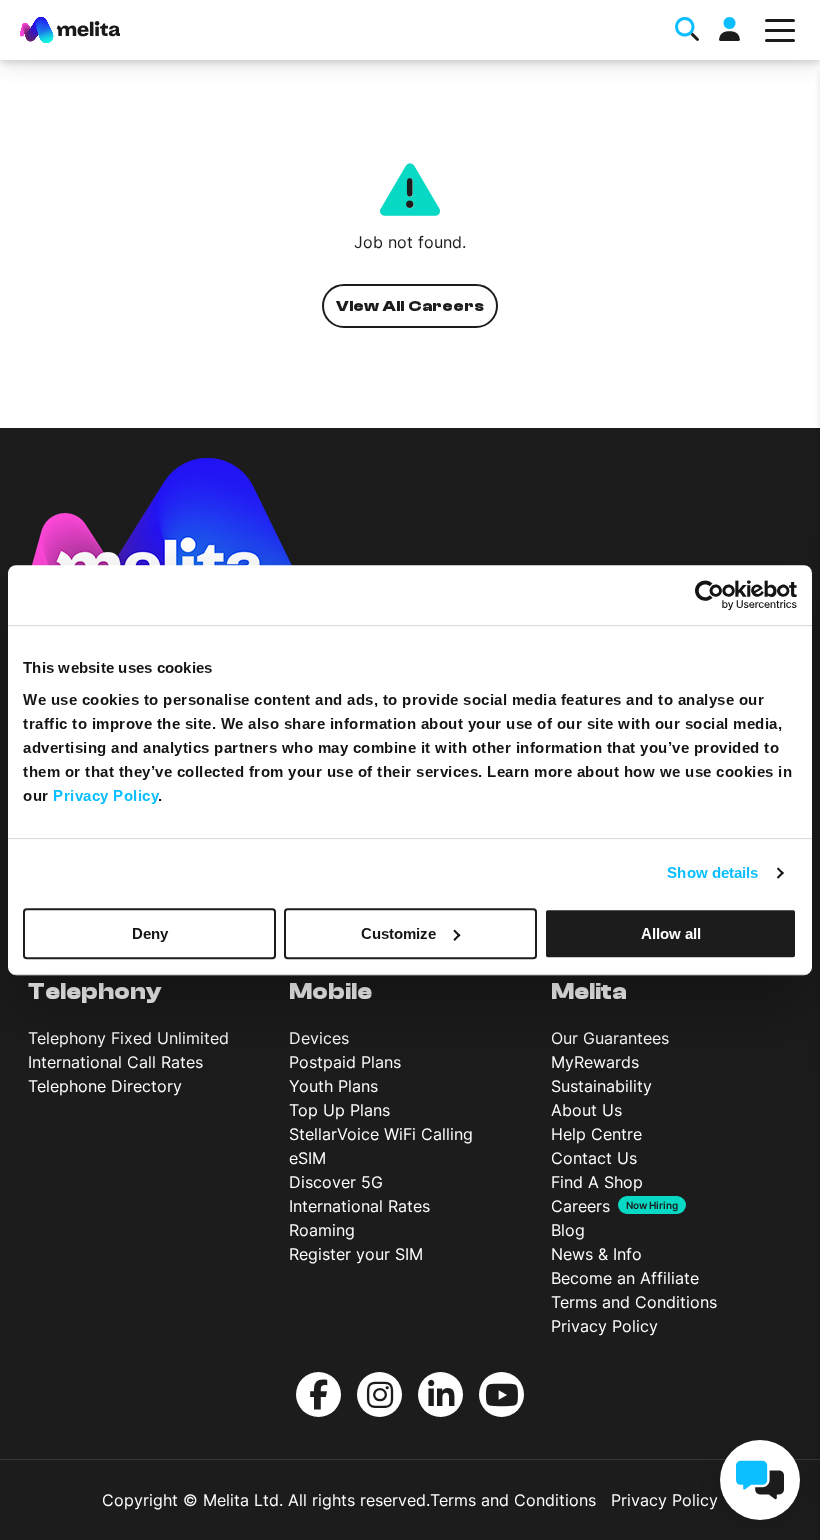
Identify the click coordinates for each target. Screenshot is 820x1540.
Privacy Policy (604, 1326)
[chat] (760, 1480)
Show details (712, 872)
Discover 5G (336, 1182)
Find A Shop (597, 1182)
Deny (150, 933)
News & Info (596, 1254)
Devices (319, 1038)
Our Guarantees (610, 1038)
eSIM (307, 1158)
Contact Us (594, 1158)
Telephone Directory (105, 1086)
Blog (568, 1230)
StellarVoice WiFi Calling (381, 1134)
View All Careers (410, 306)
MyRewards (595, 1062)
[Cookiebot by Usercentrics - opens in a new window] (709, 595)
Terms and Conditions (634, 1302)
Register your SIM (356, 1254)
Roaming (322, 1230)
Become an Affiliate (625, 1278)
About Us (586, 1110)
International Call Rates (115, 1062)
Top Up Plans (339, 1110)
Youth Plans (333, 1086)
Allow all (671, 933)
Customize (398, 933)
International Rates (359, 1206)
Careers (580, 1206)
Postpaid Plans (345, 1062)
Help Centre (596, 1134)
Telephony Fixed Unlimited (128, 1038)
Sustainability (601, 1086)
